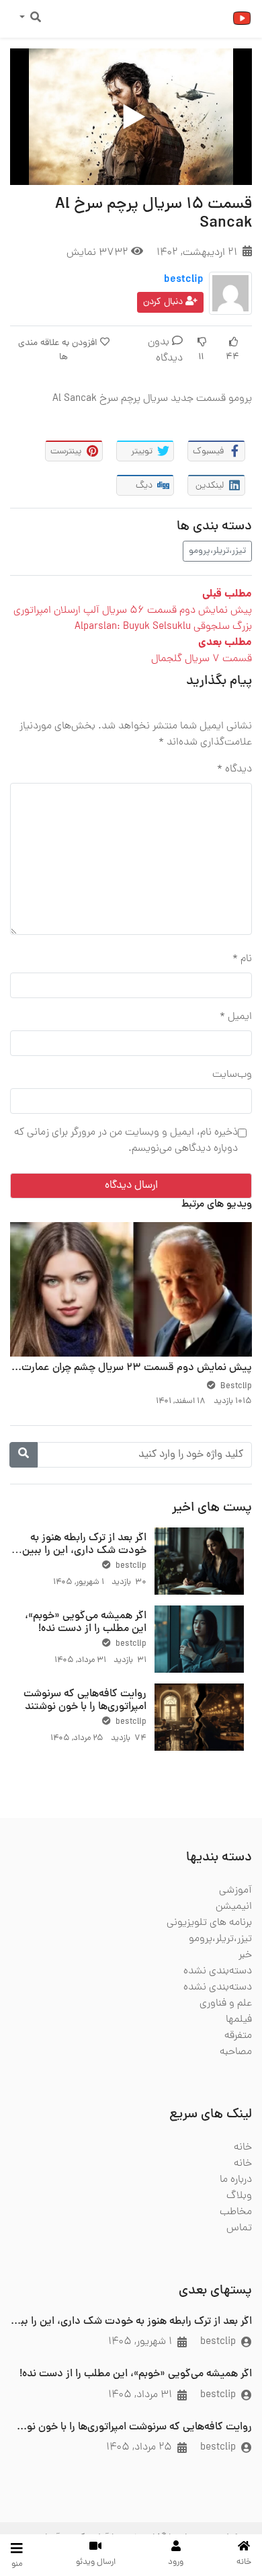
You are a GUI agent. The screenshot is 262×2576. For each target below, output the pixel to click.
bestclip (184, 280)
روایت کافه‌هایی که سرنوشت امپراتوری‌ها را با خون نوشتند (85, 1701)
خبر (245, 1955)
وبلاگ (239, 2196)
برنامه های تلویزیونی (209, 1923)
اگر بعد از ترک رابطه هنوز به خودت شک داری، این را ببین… (79, 1545)
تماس (239, 2228)
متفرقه (238, 2036)
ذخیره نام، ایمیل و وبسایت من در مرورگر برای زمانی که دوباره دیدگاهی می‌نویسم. (126, 1141)
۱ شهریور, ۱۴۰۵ (140, 2342)
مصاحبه (236, 2052)
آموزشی (235, 1891)
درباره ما (236, 2180)
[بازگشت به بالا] (38, 2497)
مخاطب (236, 2212)
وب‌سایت (232, 1075)
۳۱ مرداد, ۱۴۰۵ (140, 2395)
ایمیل (236, 1017)
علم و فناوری (226, 2004)
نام (242, 959)
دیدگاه (234, 769)
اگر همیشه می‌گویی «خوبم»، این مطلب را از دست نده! (86, 1623)
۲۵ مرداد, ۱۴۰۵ (139, 2448)
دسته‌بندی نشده (218, 1971)
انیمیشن (234, 1907)
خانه (243, 2148)
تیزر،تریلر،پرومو (217, 551)
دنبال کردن (164, 302)
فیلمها (239, 2020)
